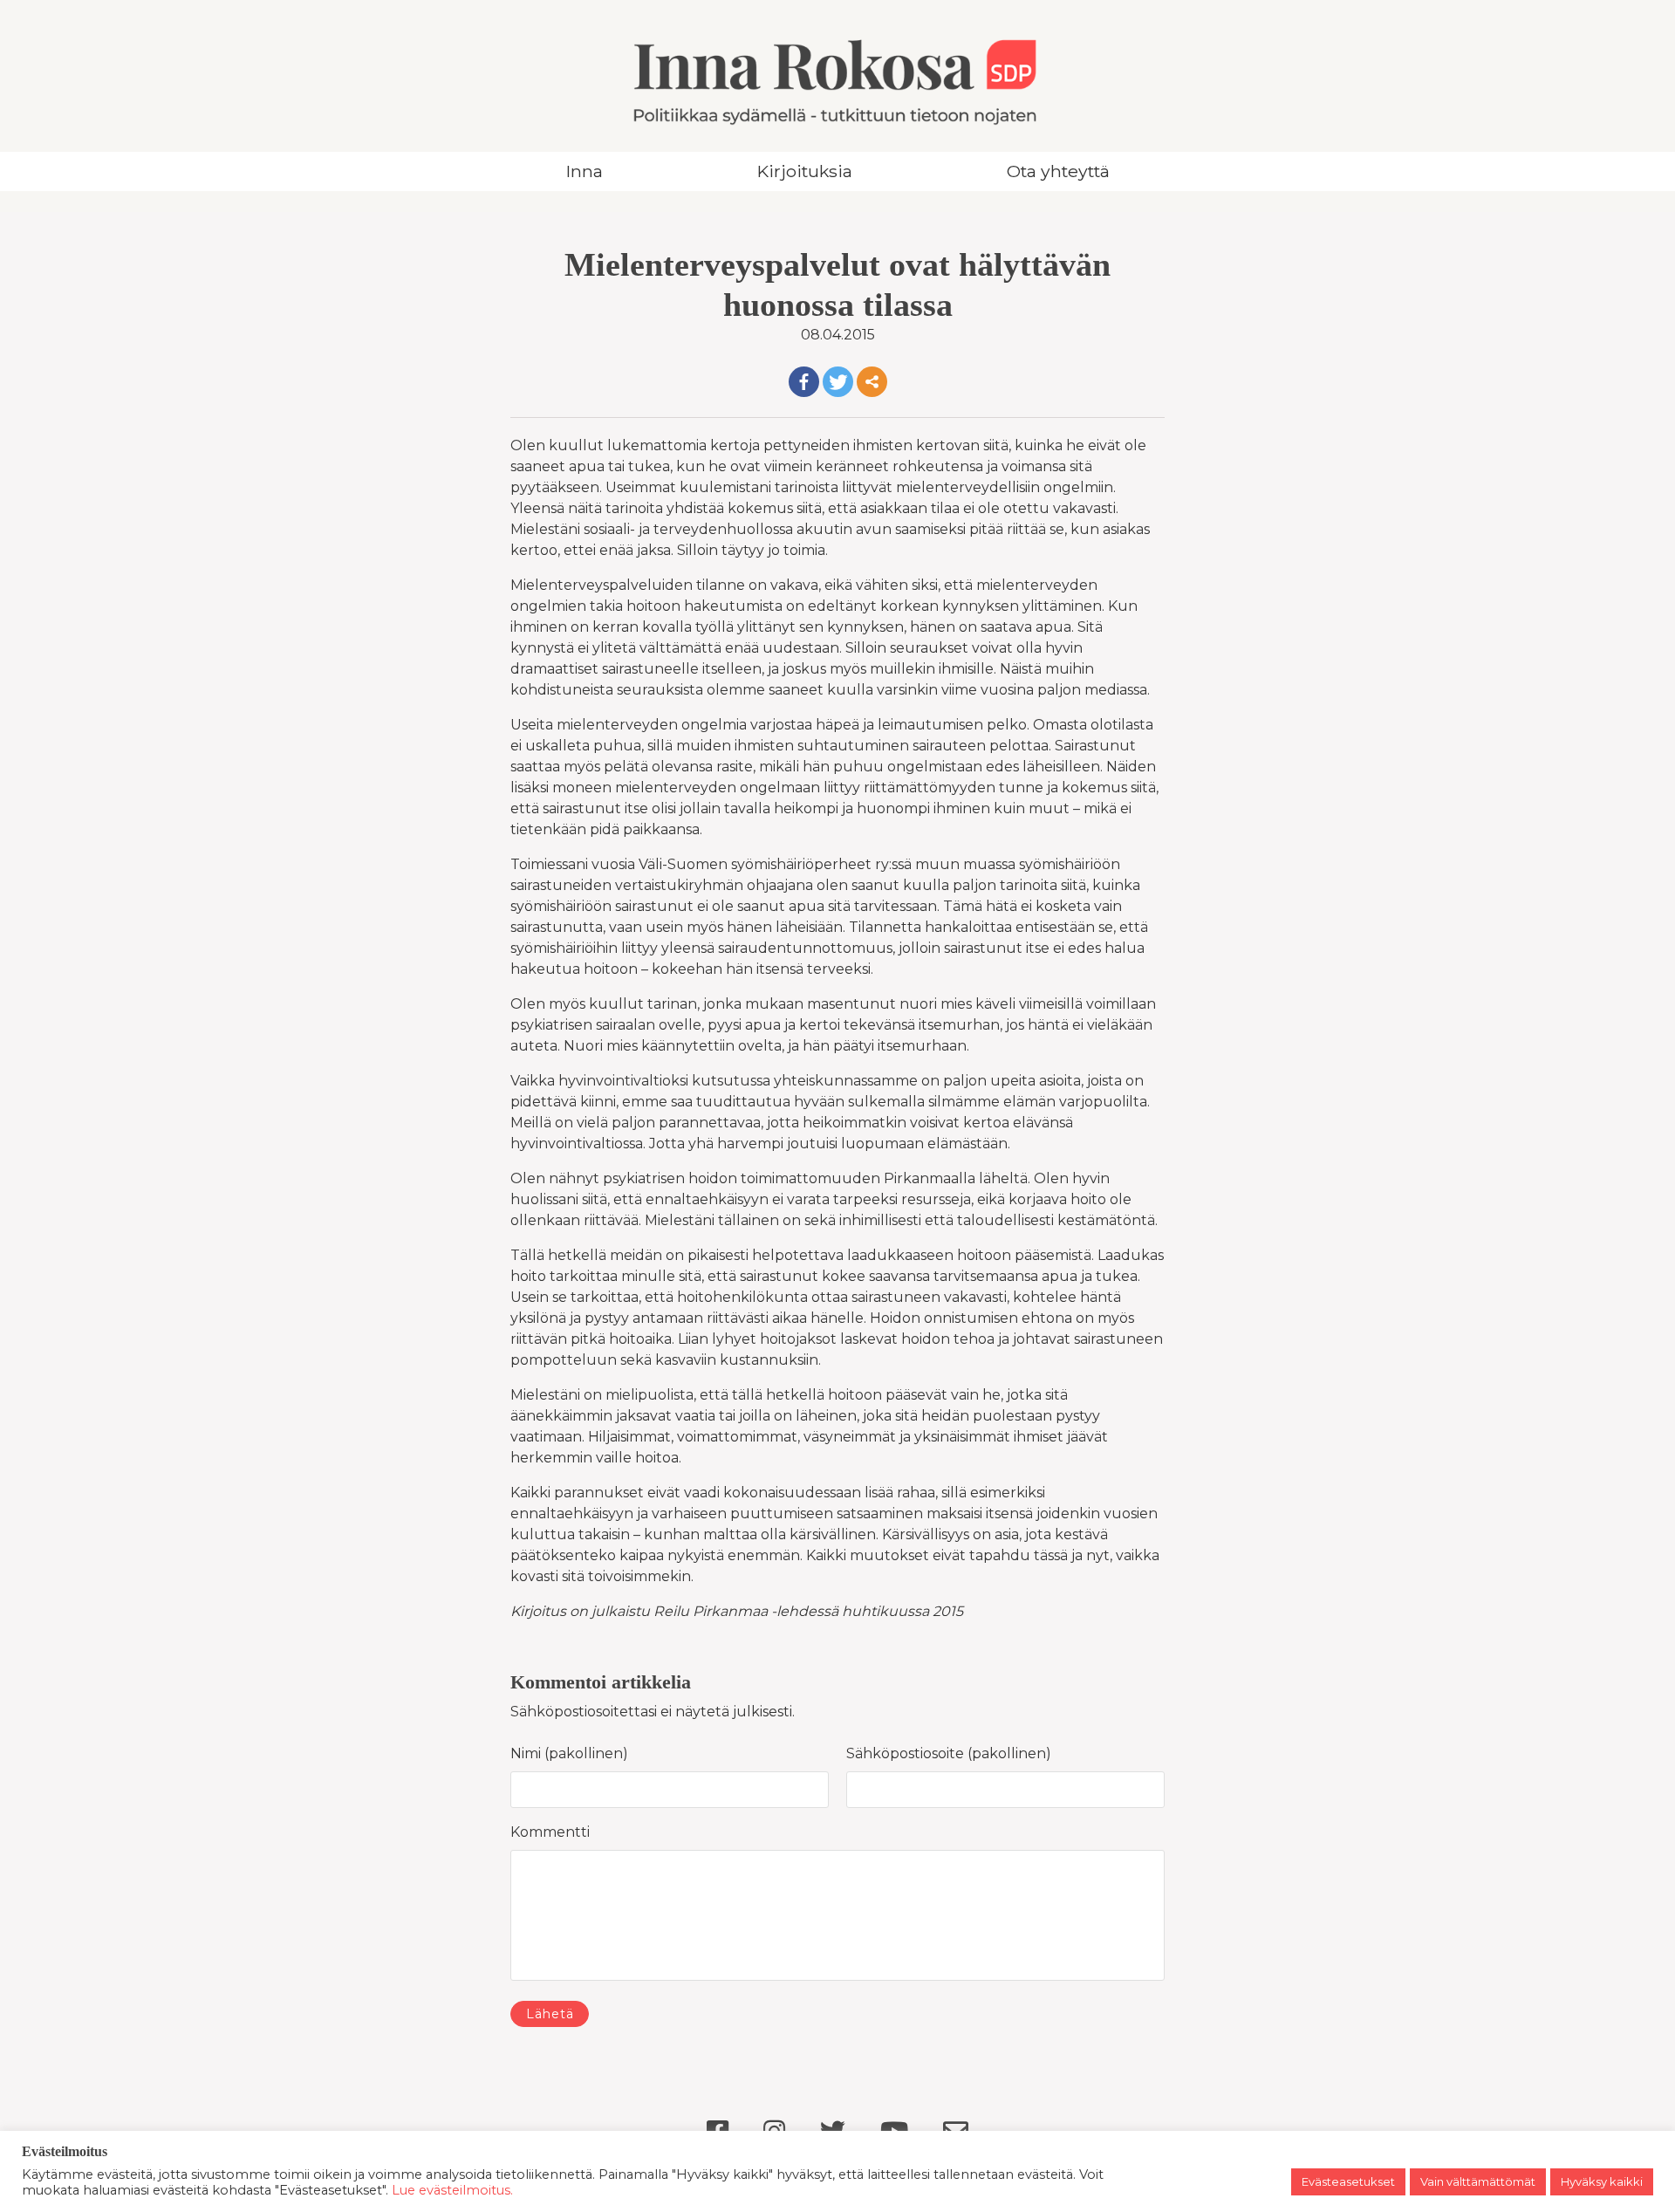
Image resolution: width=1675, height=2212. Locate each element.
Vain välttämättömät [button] (1478, 2181)
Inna (585, 171)
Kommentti (550, 1832)
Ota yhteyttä (1058, 171)
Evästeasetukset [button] (1348, 2181)
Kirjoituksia (805, 171)
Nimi (530, 1753)
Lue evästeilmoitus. (452, 2190)
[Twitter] (838, 382)
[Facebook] (804, 382)
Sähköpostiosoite (910, 1753)
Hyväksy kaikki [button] (1602, 2181)
